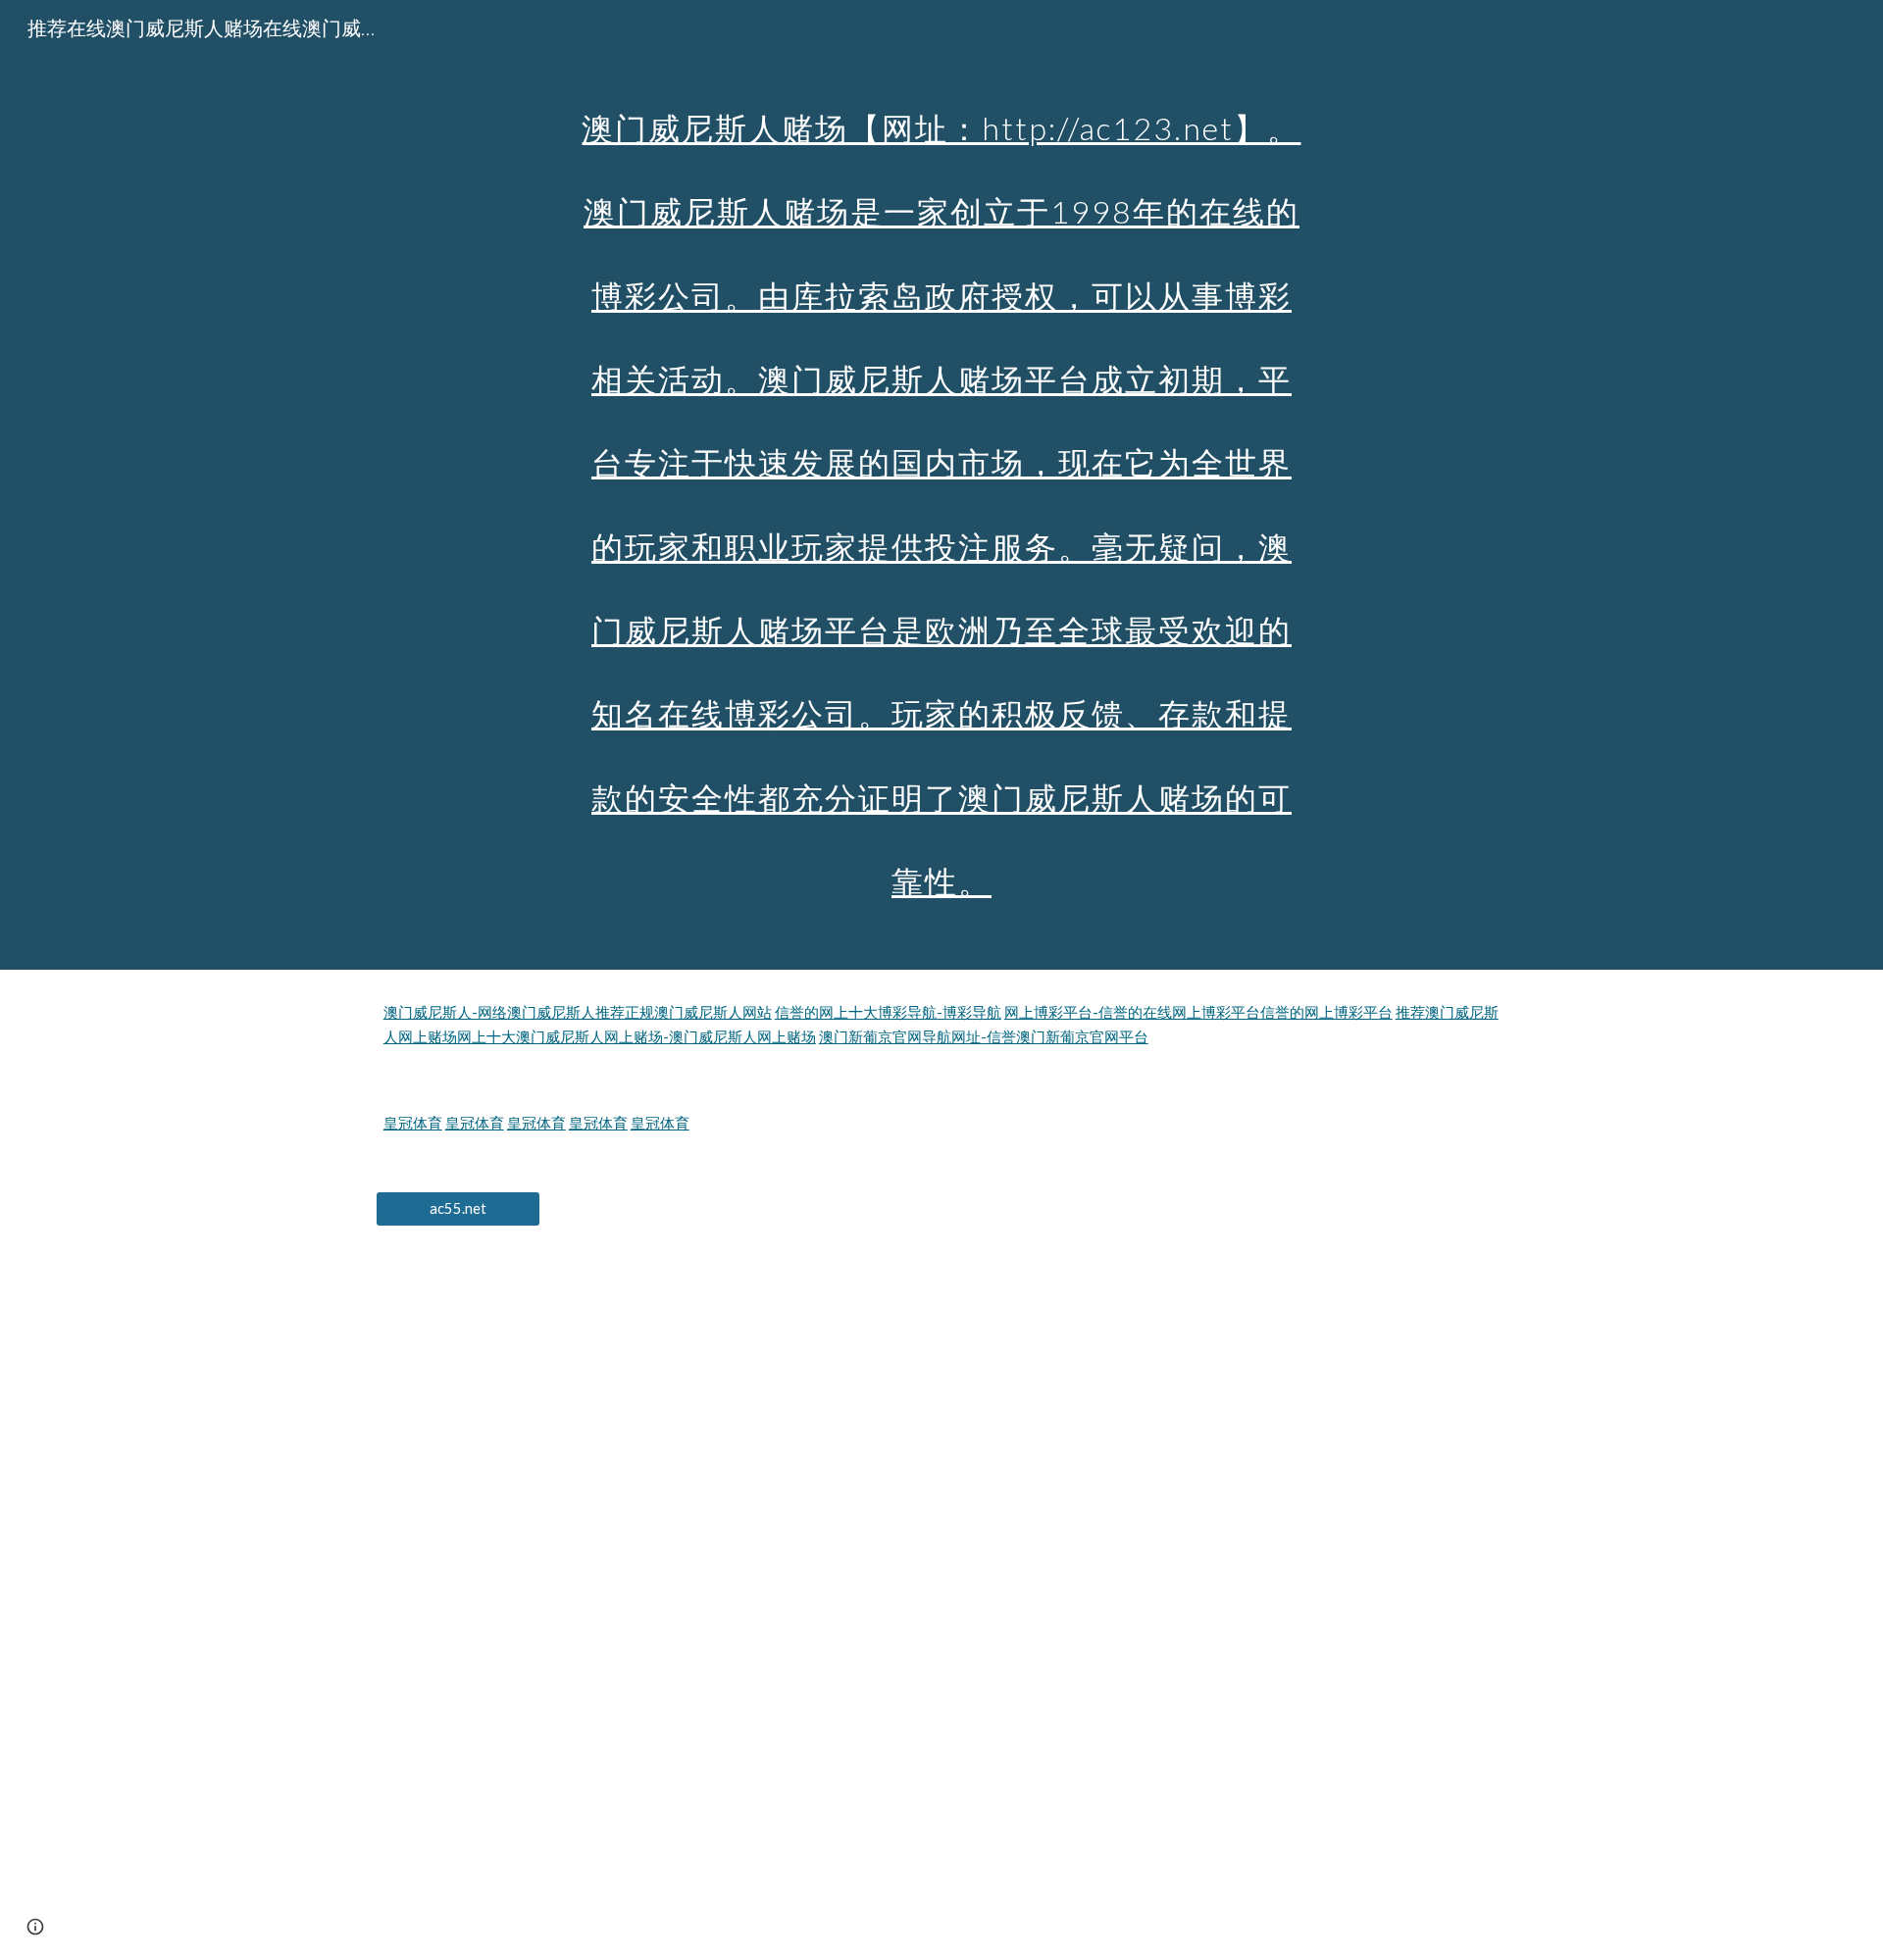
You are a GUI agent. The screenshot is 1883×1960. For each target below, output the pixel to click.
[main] (941, 485)
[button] (35, 1927)
